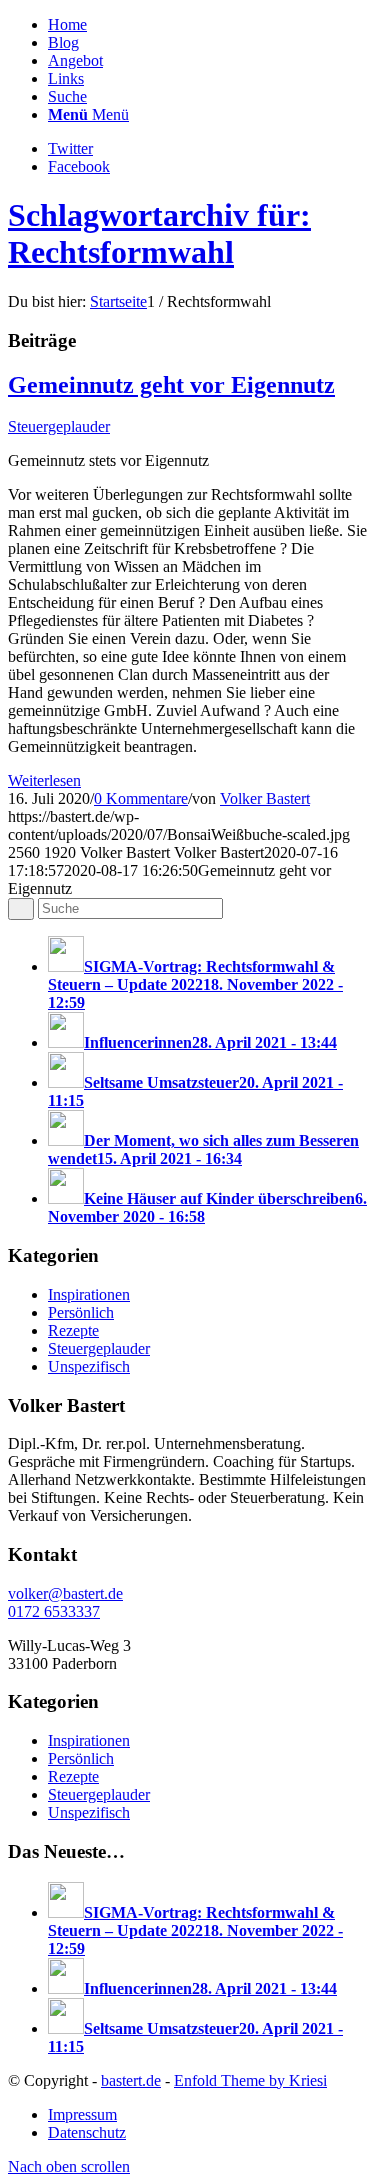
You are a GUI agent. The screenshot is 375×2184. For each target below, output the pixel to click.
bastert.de (131, 2080)
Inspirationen (89, 1294)
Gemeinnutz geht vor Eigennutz (171, 385)
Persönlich (81, 1312)
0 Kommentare (141, 798)
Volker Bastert (265, 798)
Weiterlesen (44, 780)
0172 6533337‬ (54, 1611)
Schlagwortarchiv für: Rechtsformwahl (159, 233)
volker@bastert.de (65, 1593)
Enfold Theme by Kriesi (250, 2080)
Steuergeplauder (59, 426)
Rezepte (73, 1330)
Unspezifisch (89, 1366)
